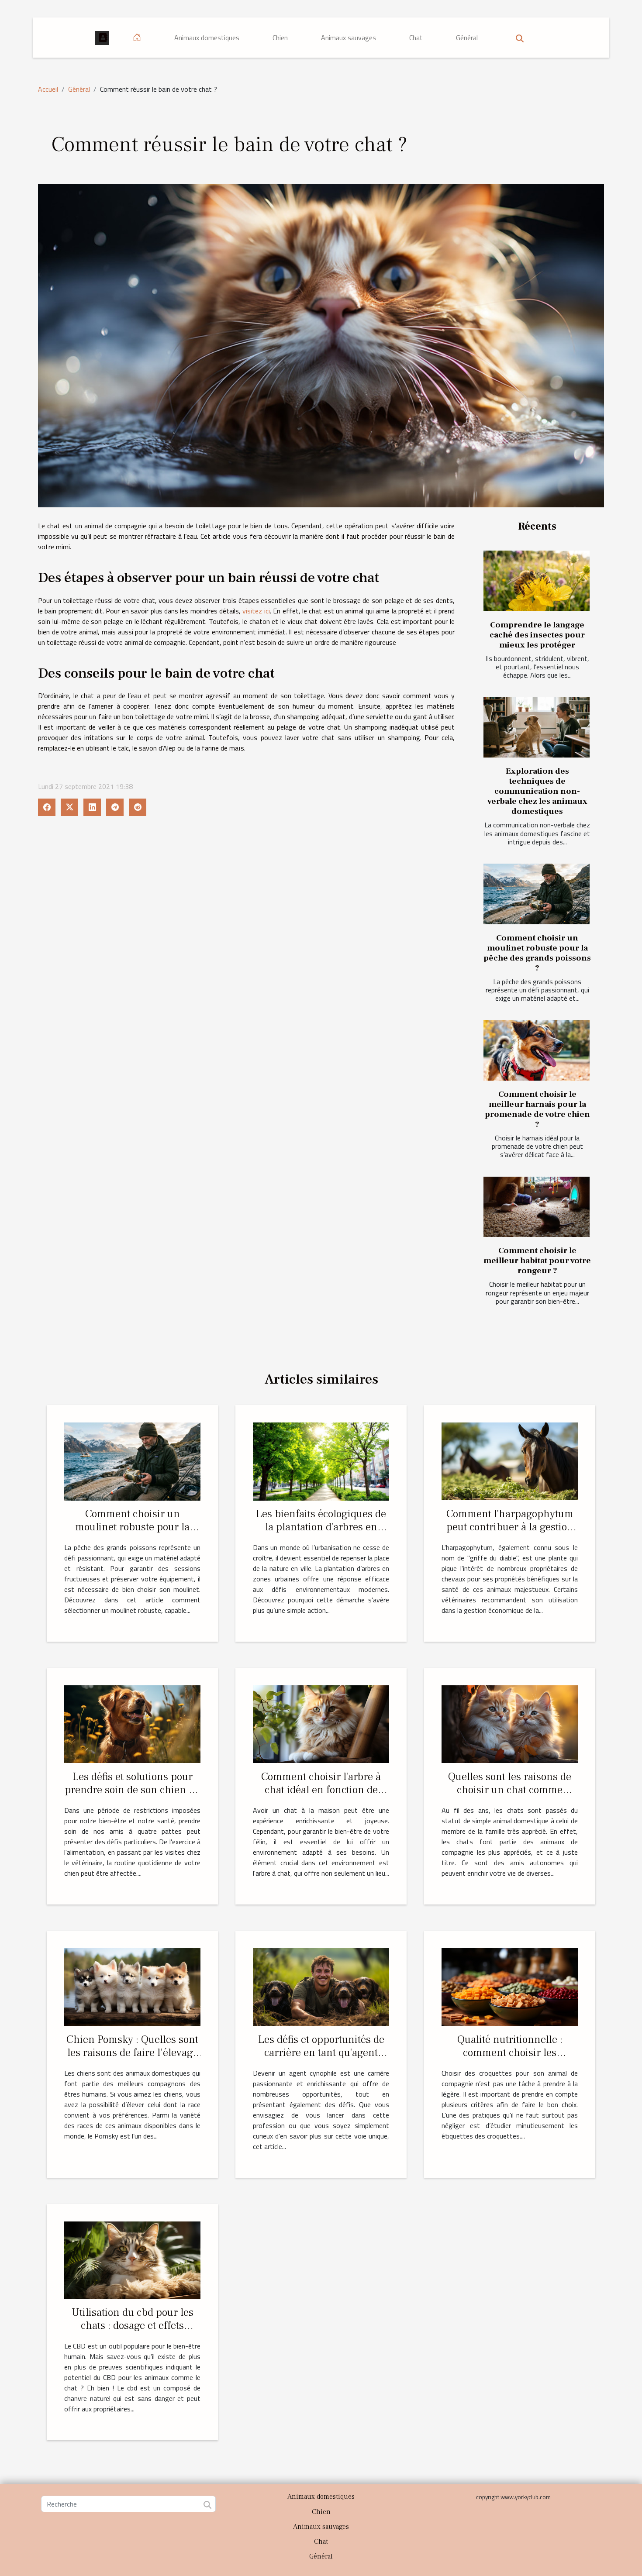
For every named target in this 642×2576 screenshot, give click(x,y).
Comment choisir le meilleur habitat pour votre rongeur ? (537, 1260)
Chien (280, 38)
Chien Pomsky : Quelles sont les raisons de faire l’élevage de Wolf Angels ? (132, 2053)
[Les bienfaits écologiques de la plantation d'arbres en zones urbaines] (321, 1460)
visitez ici (256, 611)
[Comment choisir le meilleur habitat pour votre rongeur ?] (537, 1207)
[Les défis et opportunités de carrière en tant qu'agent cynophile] (321, 1986)
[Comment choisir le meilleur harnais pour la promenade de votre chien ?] (537, 1050)
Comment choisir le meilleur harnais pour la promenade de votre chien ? (537, 1109)
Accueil (48, 89)
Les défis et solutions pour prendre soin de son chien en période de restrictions (133, 1790)
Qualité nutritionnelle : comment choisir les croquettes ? (510, 2053)
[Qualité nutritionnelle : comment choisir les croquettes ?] (510, 1986)
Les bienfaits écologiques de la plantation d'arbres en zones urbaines (321, 1527)
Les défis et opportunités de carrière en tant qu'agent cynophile (321, 2053)
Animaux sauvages (349, 38)
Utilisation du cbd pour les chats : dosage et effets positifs (133, 2325)
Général (467, 38)
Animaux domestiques (207, 38)
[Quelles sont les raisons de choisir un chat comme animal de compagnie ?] (510, 1723)
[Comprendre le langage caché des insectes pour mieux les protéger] (537, 581)
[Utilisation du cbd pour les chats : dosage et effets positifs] (132, 2259)
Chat (416, 38)
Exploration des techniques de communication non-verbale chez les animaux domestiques (537, 791)
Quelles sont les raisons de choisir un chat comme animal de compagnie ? (510, 1790)
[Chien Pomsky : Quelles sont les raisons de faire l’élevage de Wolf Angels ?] (132, 1986)
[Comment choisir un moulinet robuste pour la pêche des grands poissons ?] (537, 894)
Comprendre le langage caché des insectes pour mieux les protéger (537, 635)
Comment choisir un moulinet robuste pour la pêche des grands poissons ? (537, 953)
